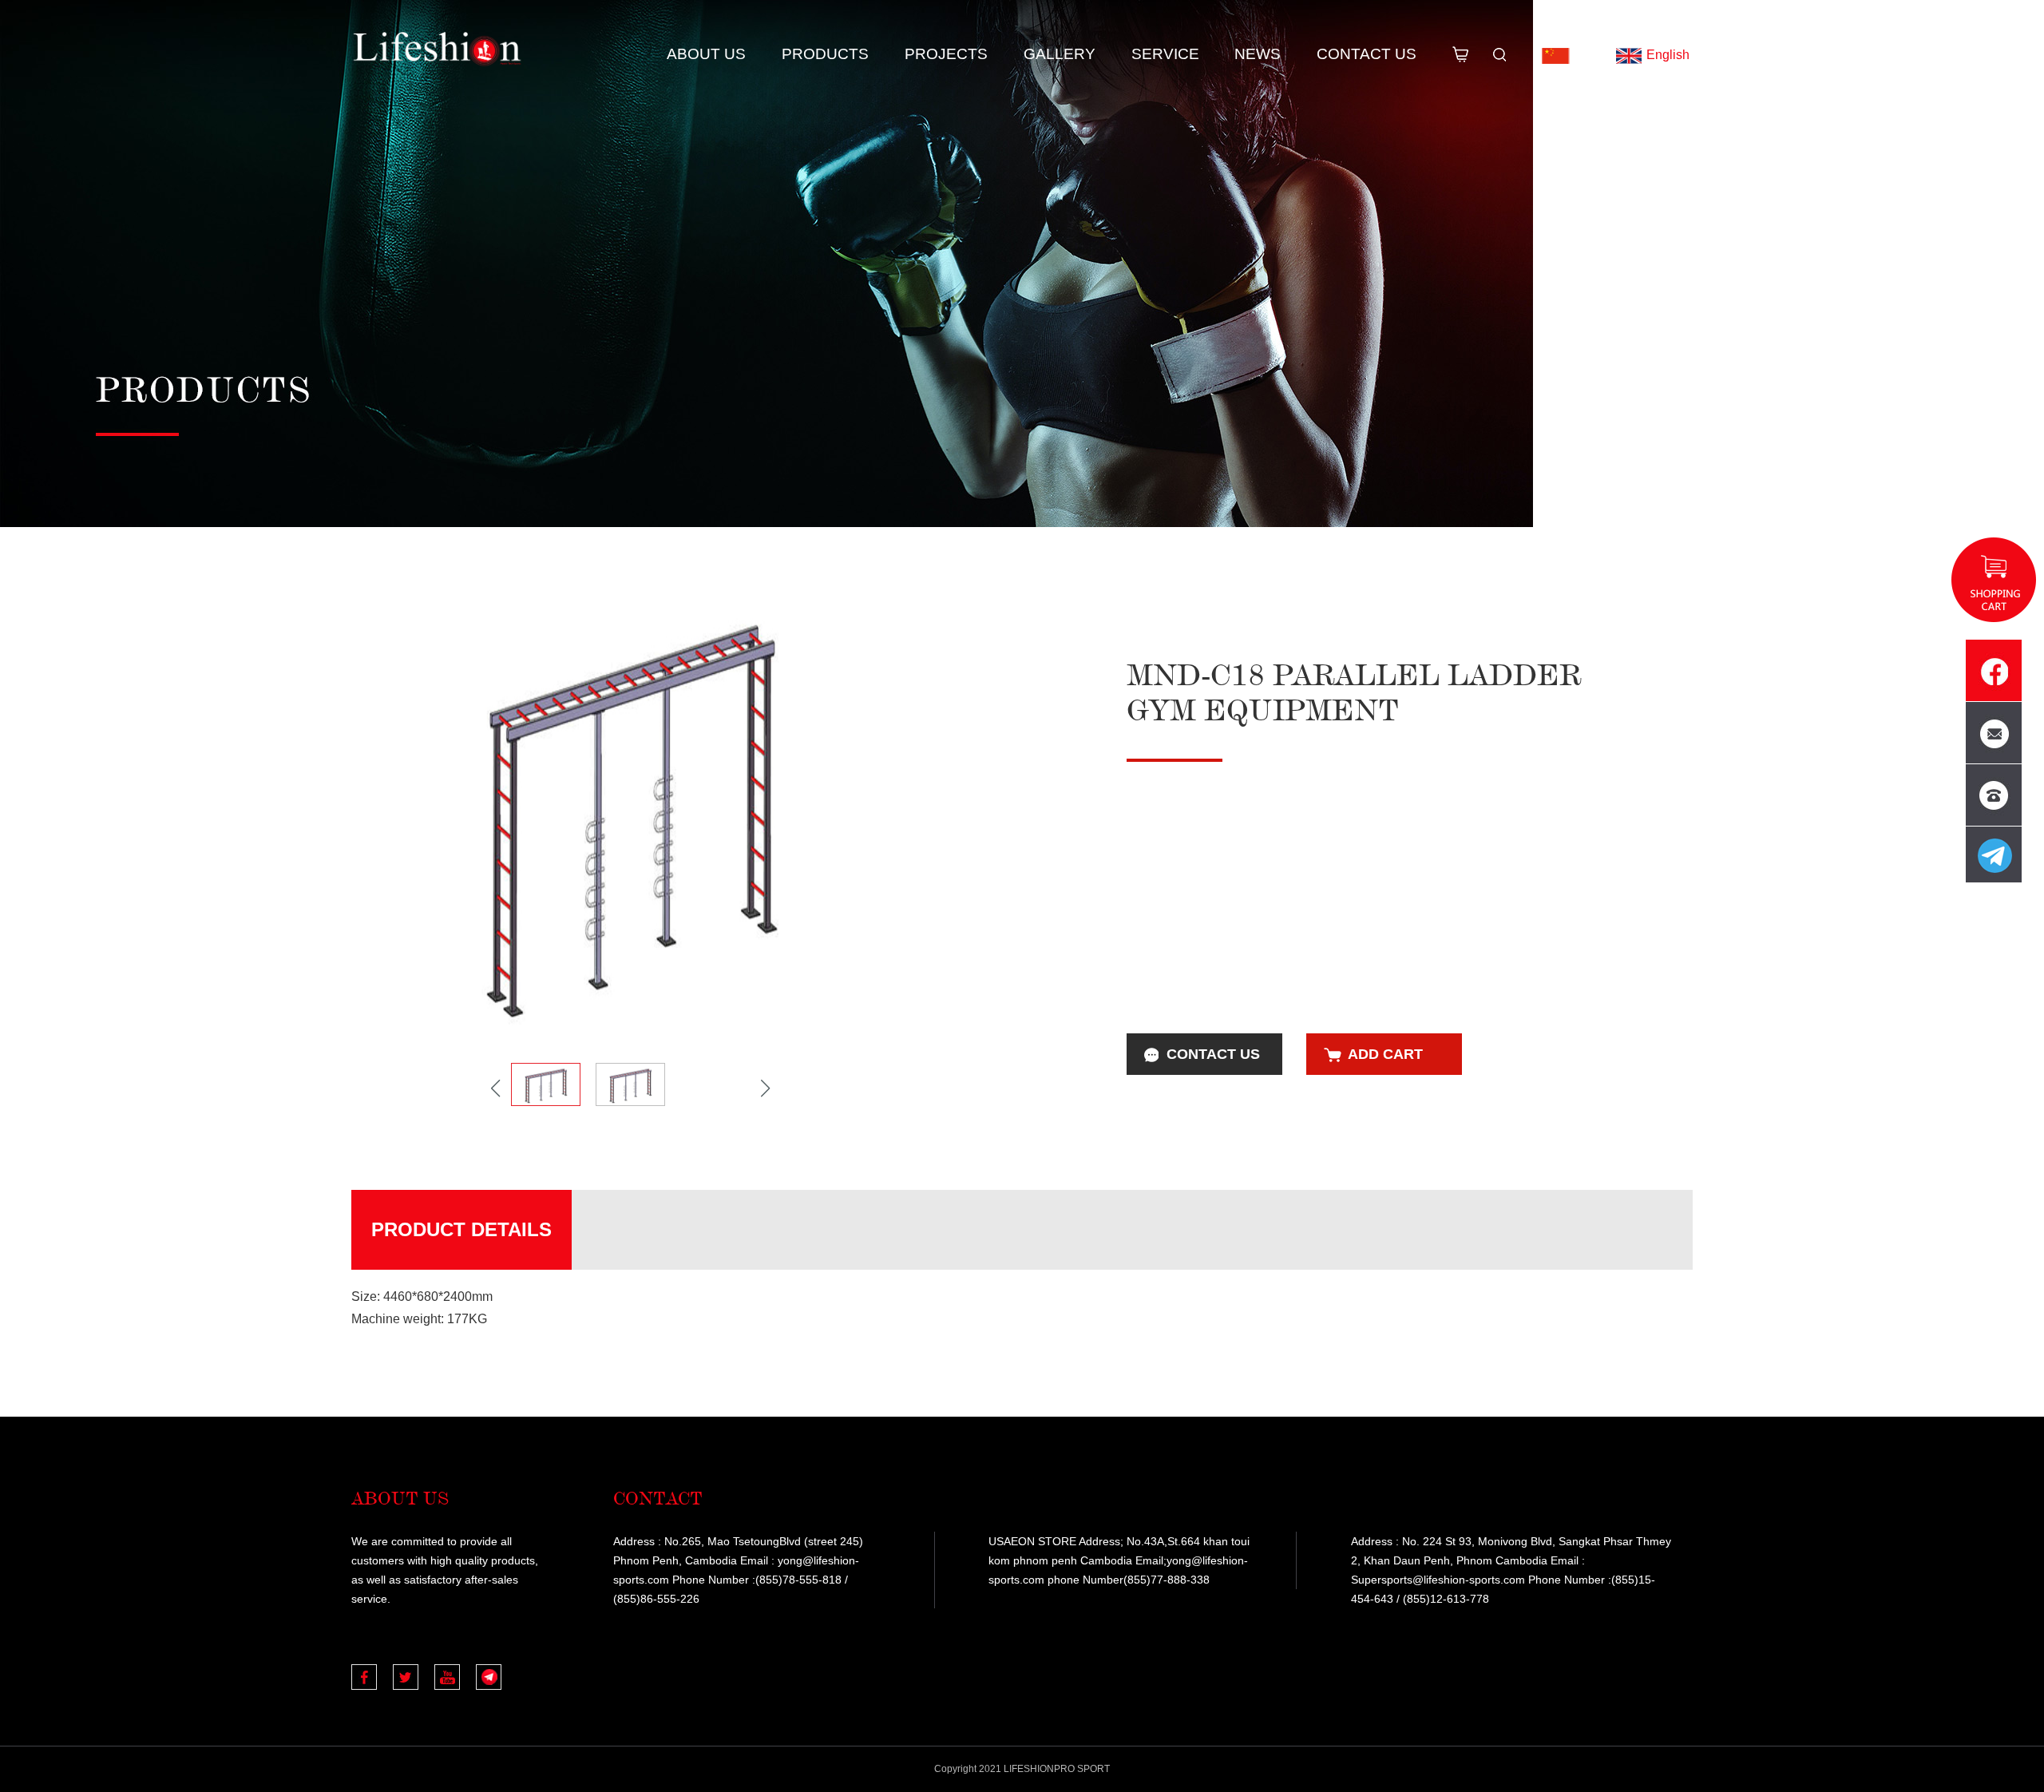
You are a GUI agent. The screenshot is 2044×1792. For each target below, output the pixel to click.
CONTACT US (1367, 54)
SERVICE (1165, 54)
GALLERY (1060, 54)
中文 (1585, 55)
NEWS (1258, 54)
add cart (1385, 1054)
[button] (765, 1088)
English (1668, 55)
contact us (1213, 1054)
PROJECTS (946, 54)
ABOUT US (706, 54)
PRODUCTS (825, 54)
